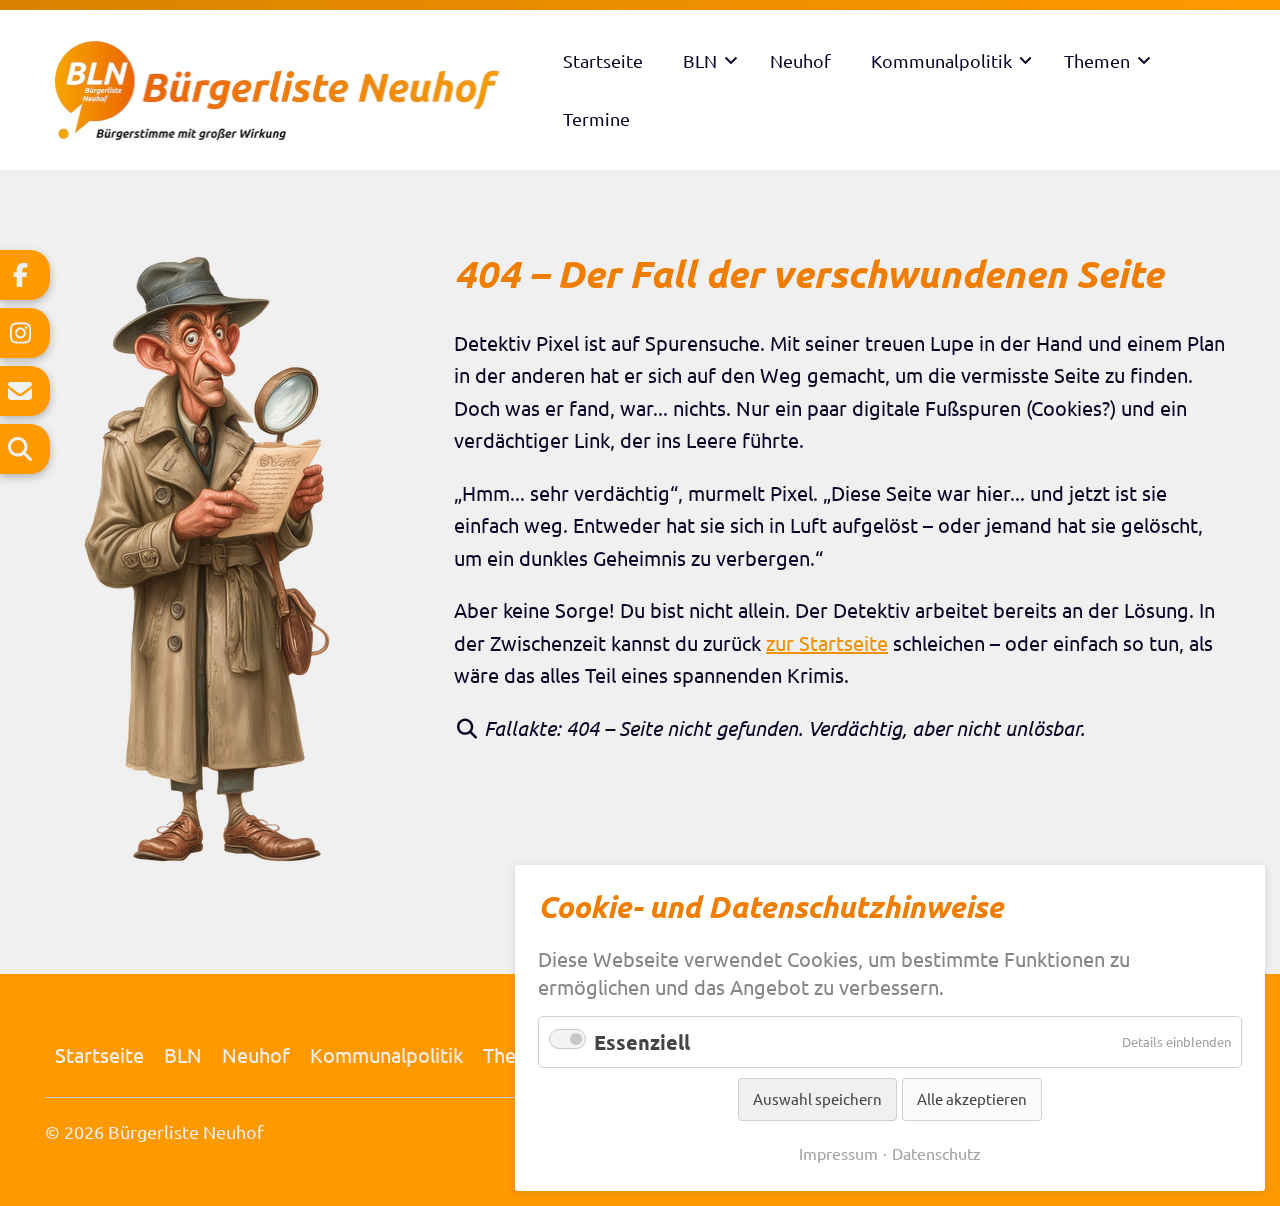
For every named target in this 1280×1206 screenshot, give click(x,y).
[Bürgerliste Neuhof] (294, 90)
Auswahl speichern (817, 1098)
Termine (596, 118)
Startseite (603, 60)
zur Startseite (827, 642)
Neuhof (800, 60)
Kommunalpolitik (941, 60)
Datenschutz (936, 1153)
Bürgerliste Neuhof (186, 1131)
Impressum (838, 1153)
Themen (1097, 60)
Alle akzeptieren (972, 1098)
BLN (700, 60)
